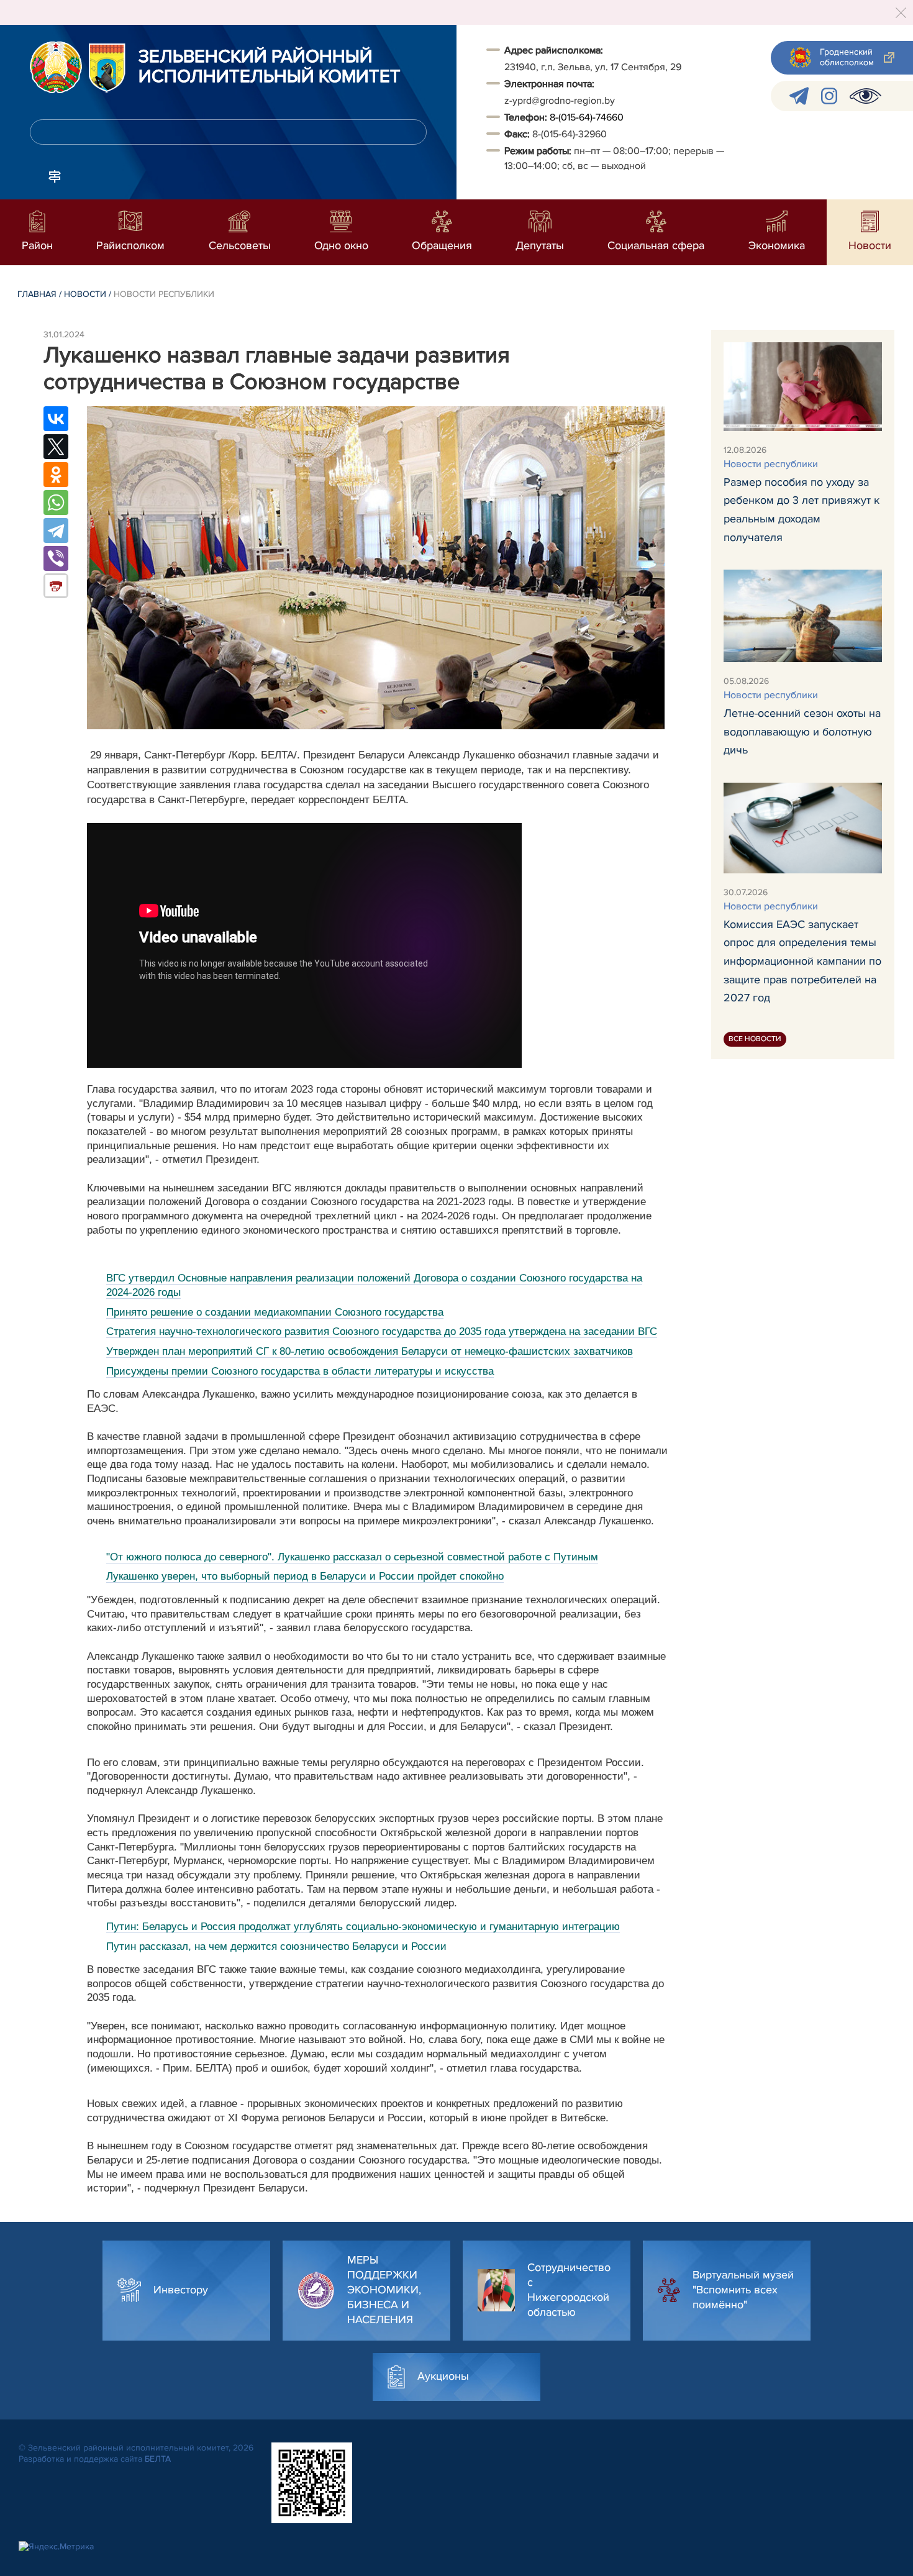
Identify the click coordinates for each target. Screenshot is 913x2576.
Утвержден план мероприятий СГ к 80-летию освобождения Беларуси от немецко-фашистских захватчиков (370, 1351)
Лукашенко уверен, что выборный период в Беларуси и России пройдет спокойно (305, 1576)
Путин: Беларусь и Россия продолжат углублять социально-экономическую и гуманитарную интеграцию (363, 1927)
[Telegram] (56, 530)
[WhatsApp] (56, 503)
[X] (56, 447)
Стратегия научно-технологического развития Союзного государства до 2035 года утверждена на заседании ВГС (382, 1331)
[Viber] (56, 558)
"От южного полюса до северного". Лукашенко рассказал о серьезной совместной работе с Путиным (352, 1557)
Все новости (755, 1039)
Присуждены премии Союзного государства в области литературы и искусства (300, 1371)
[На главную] (56, 67)
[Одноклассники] (56, 475)
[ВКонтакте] (56, 419)
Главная (37, 294)
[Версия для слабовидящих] (865, 96)
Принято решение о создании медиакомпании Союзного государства (275, 1312)
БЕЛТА (158, 2459)
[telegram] (799, 96)
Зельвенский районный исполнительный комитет (270, 67)
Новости (85, 294)
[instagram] (829, 96)
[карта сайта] (55, 175)
